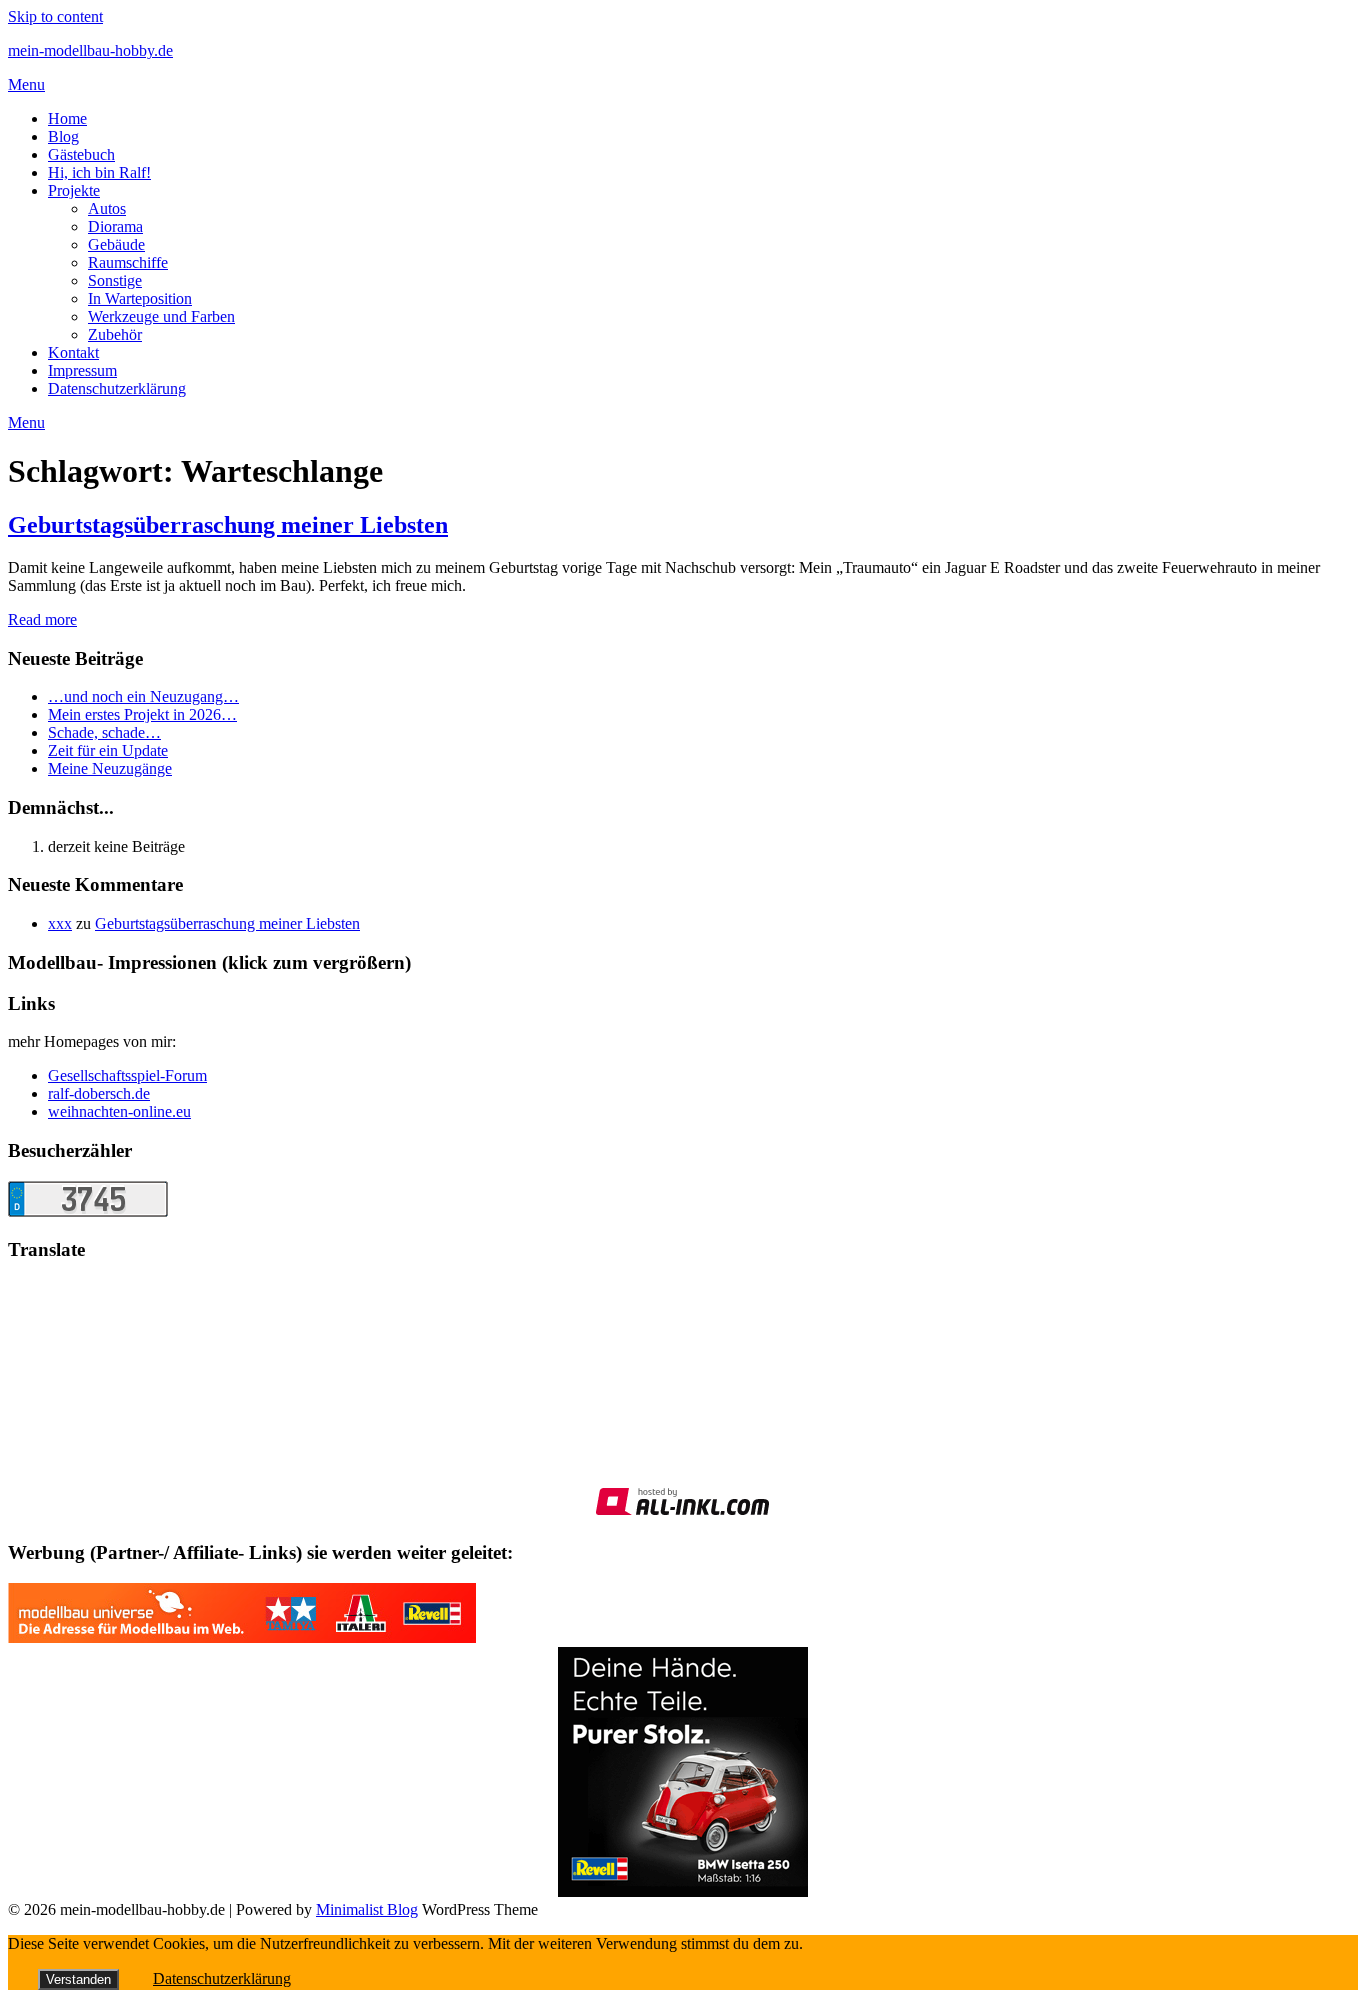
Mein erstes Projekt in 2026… (142, 714)
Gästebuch (81, 154)
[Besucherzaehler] (88, 1211)
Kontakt (73, 352)
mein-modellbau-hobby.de (90, 50)
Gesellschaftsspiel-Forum (127, 1075)
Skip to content (55, 16)
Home (67, 118)
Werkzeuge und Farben (161, 316)
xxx (60, 923)
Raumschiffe (128, 262)
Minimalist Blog (367, 1909)
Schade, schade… (104, 732)
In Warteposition (140, 298)
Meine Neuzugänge (110, 768)
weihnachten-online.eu (119, 1111)
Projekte (74, 190)
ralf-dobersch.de (99, 1093)
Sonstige (115, 280)
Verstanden (78, 1979)
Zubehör (115, 334)
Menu (26, 84)
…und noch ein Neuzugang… (143, 696)
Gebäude (116, 244)
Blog (63, 136)
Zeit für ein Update (108, 750)
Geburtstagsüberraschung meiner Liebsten (228, 525)
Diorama (115, 226)
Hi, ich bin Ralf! (99, 172)
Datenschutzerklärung (117, 388)
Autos (107, 208)
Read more (42, 619)
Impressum (82, 370)
